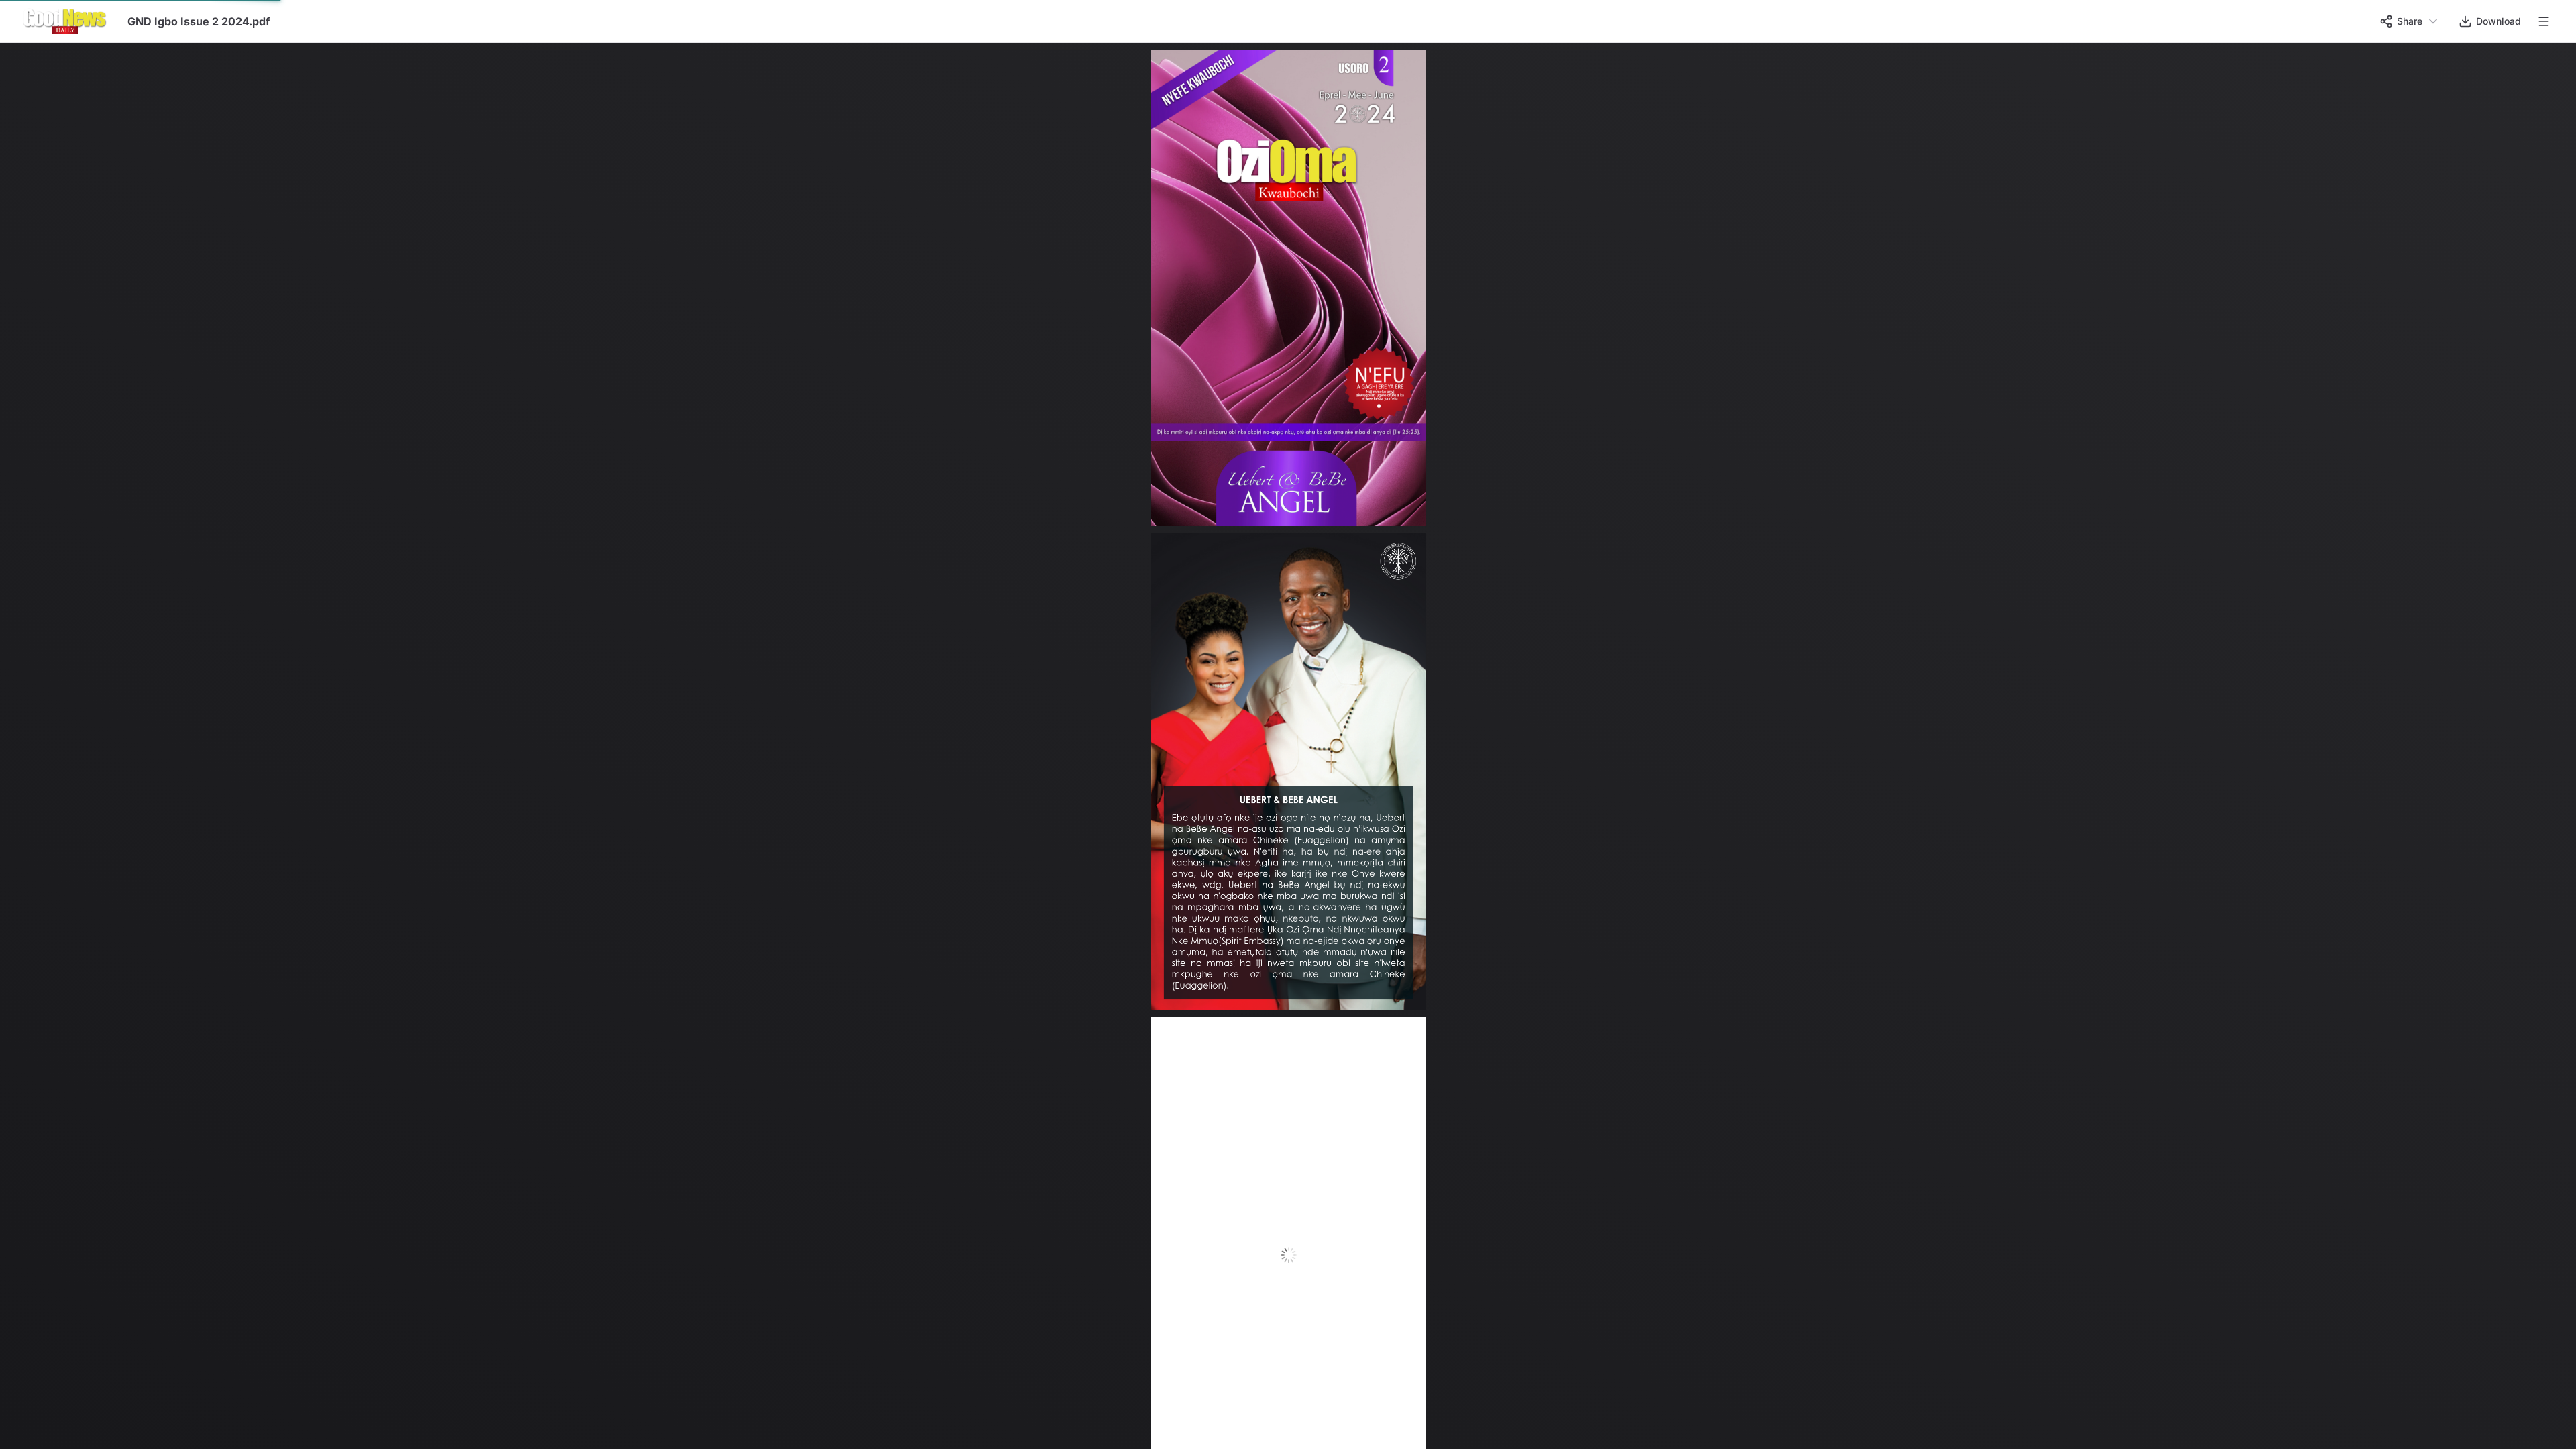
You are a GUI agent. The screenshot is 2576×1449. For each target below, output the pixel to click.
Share (2410, 21)
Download (2499, 21)
